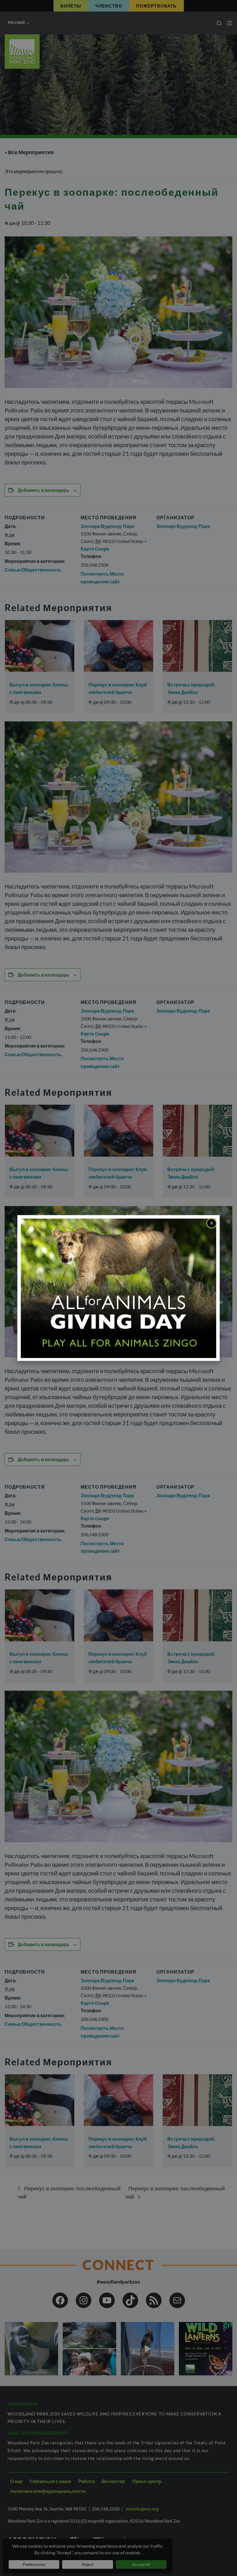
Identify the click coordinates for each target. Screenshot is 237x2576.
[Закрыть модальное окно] (212, 1223)
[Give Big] (118, 1288)
